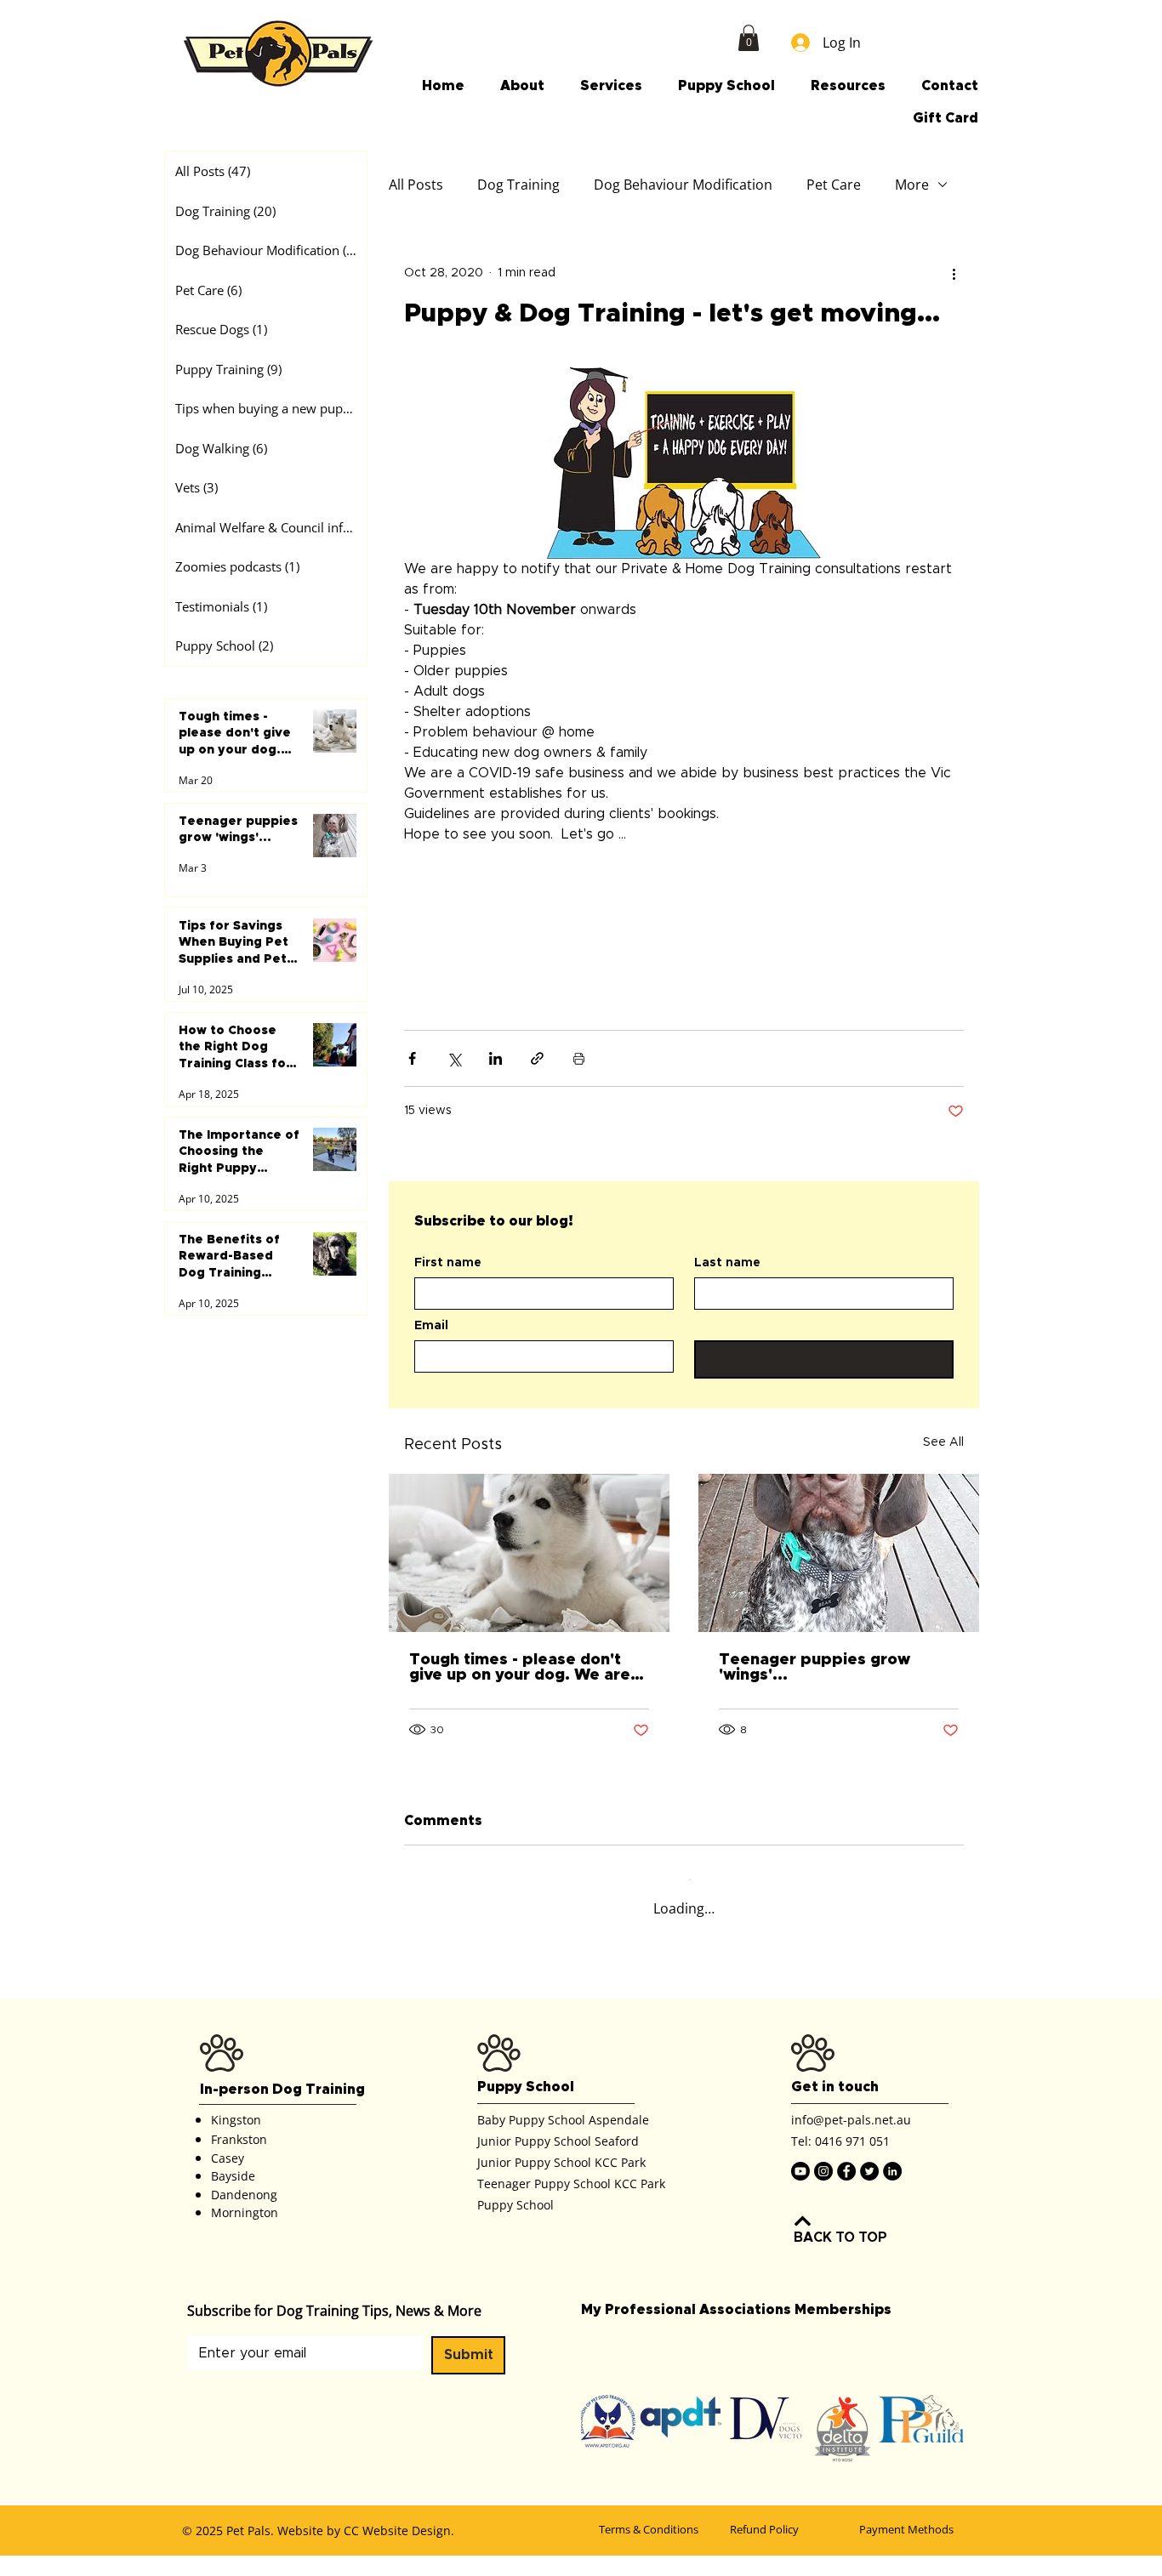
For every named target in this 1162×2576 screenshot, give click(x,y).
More (912, 185)
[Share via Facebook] (412, 1087)
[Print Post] (579, 1087)
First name (448, 1292)
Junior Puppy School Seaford (558, 2155)
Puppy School (515, 2219)
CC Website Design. (399, 2546)
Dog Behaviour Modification (683, 185)
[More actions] (954, 273)
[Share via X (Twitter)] (454, 1087)
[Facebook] (846, 2186)
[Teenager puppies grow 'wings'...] (839, 1582)
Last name (727, 1292)
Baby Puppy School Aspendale (563, 2134)
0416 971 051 (852, 2156)
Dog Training (518, 185)
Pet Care (834, 185)
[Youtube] (800, 2186)
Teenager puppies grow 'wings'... (815, 1696)
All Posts (416, 185)
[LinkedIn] (892, 2186)
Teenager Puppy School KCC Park (571, 2198)
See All (943, 1471)
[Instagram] (823, 2186)
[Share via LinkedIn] (496, 1087)
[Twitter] (869, 2186)
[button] (749, 38)
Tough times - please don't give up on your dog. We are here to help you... (520, 1696)
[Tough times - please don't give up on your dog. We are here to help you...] (529, 1582)
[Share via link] (537, 1087)
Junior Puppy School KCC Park (561, 2177)
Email (431, 1355)
